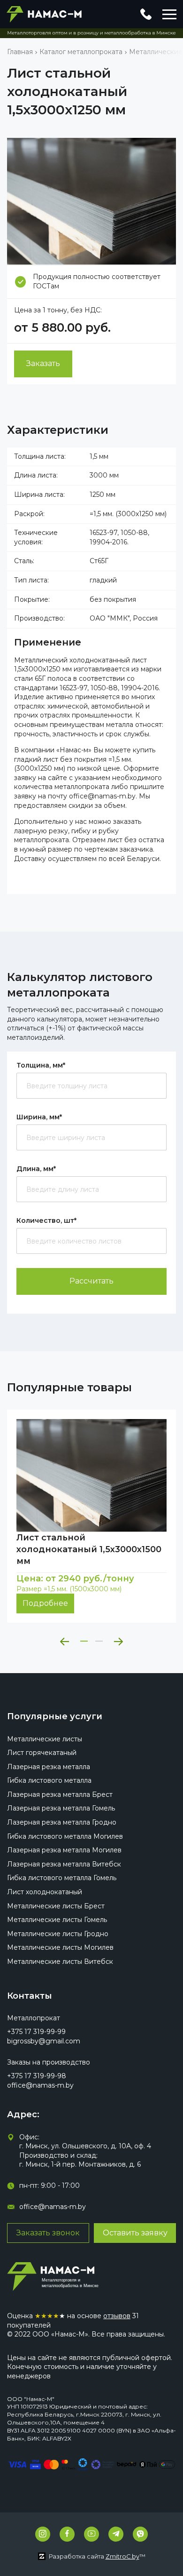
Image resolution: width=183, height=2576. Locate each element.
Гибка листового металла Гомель (62, 1878)
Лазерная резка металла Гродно (62, 1822)
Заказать (43, 363)
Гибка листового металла (49, 1780)
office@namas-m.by (40, 2085)
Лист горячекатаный (42, 1753)
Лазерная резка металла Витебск (64, 1864)
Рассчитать (91, 1281)
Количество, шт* (46, 1220)
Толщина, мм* (41, 1065)
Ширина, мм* (39, 1117)
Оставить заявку (135, 2233)
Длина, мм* (36, 1169)
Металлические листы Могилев (60, 1947)
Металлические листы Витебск (60, 1962)
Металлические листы (45, 1739)
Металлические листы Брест (56, 1906)
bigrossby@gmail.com (44, 2041)
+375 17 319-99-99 (36, 2032)
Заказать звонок (48, 2233)
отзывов (117, 2316)
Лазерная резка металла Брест (60, 1794)
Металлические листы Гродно (58, 1934)
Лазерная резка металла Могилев (64, 1850)
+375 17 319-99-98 (37, 2076)
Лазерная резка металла (49, 1767)
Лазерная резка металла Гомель (61, 1808)
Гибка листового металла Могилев (65, 1836)
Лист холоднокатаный (45, 1892)
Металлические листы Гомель (57, 1920)
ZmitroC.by (122, 2556)
